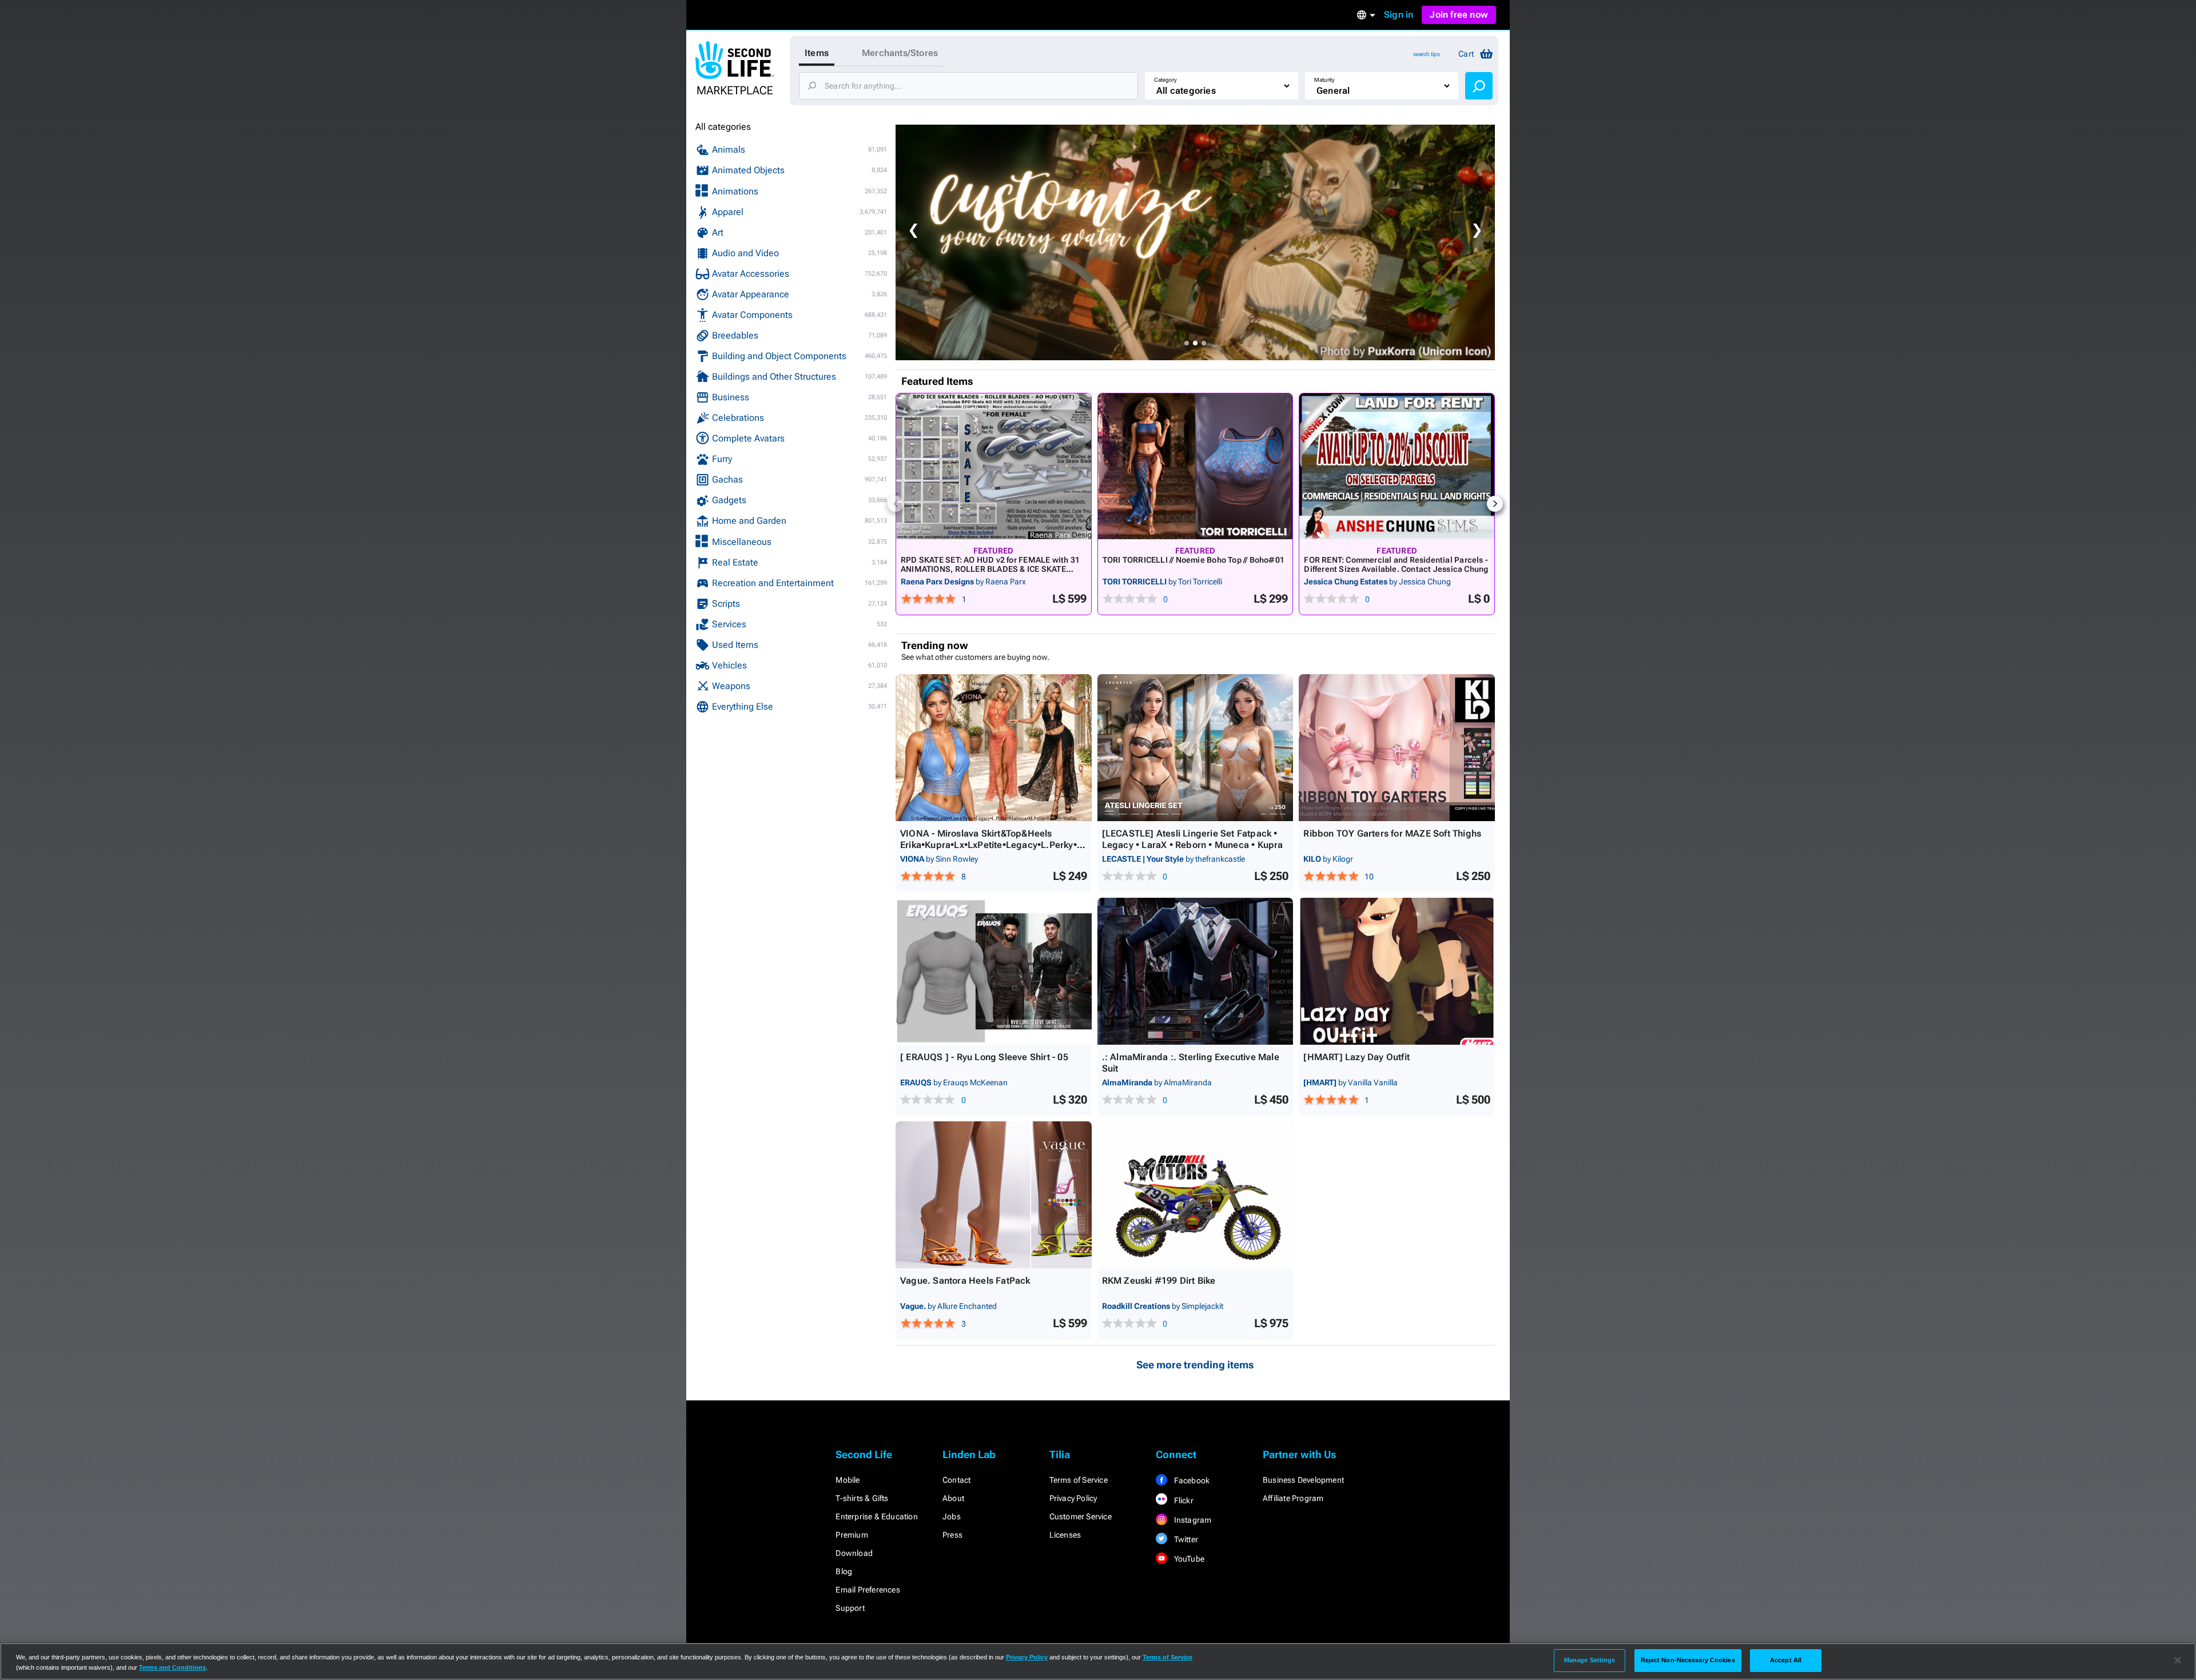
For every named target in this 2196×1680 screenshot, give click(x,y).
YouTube (1188, 1559)
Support (850, 1608)
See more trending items (1195, 1365)
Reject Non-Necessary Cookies (1688, 1660)
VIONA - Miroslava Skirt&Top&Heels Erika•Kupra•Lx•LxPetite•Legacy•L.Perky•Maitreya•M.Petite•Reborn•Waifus (992, 845)
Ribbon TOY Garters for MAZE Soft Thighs (1392, 833)
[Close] (2178, 1661)
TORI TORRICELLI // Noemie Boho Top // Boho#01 (1194, 560)
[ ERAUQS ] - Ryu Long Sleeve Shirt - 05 (984, 1057)
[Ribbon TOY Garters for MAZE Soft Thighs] (1397, 748)
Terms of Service (1079, 1480)
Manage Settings (1590, 1660)
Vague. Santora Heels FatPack (965, 1281)
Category (1165, 80)
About (953, 1498)
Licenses (1065, 1535)
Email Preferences (868, 1590)
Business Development (1303, 1480)
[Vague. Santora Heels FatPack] (994, 1195)
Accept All (1786, 1660)
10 (1369, 877)
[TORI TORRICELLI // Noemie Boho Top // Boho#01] (1196, 466)
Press (952, 1535)
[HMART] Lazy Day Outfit (1356, 1057)
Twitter (1185, 1539)
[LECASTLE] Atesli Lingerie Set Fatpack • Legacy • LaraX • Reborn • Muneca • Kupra (1193, 839)
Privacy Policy (1073, 1498)
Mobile (848, 1480)
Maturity (1324, 80)
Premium (852, 1535)
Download (854, 1553)
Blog (844, 1571)
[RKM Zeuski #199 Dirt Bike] (1196, 1195)
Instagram (1192, 1520)
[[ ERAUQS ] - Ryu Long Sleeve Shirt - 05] (994, 971)
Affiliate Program (1293, 1498)
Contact (956, 1480)
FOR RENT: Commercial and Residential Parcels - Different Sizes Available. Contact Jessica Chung (1396, 564)
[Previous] (896, 504)
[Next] (1495, 504)
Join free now (1459, 15)
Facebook (1191, 1480)
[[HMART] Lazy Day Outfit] (1397, 971)
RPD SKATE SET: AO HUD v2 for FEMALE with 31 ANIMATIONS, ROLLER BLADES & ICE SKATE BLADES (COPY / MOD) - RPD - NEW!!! (990, 569)
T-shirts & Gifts (862, 1498)
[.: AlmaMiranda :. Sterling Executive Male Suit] (1196, 971)
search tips (1427, 54)
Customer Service (1081, 1516)
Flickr (1182, 1500)
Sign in (1399, 15)
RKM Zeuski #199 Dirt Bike (1159, 1281)
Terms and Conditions (172, 1667)
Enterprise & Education (876, 1516)
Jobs (952, 1516)
